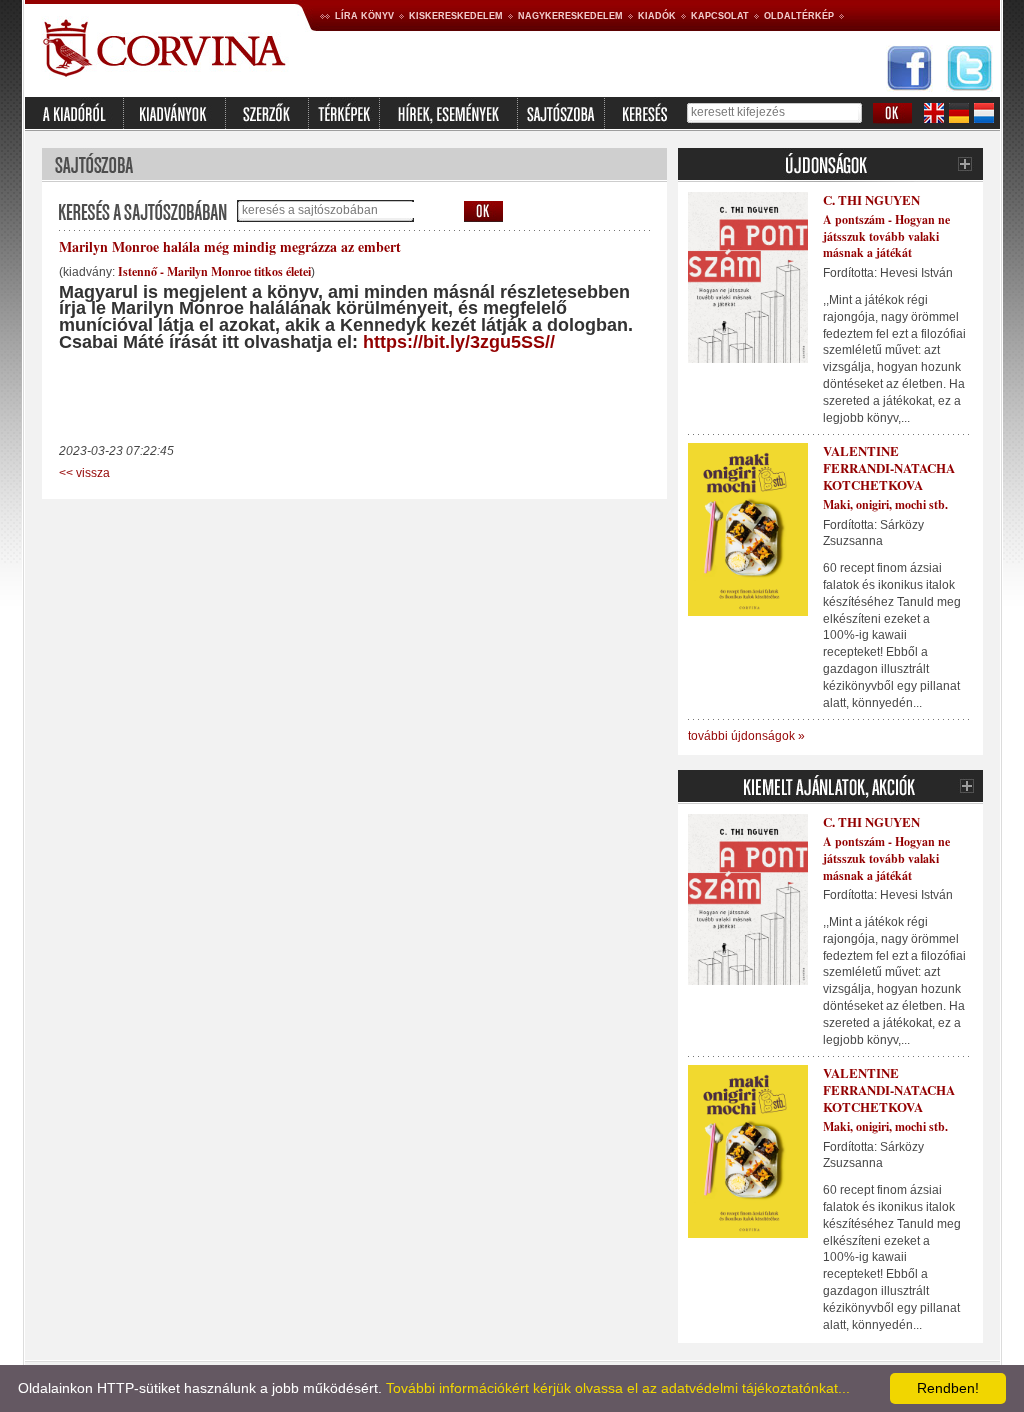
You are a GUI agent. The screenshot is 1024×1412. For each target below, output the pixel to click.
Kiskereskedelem (456, 16)
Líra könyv (364, 16)
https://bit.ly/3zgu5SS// (459, 342)
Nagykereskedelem (570, 16)
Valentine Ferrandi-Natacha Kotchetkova (889, 467)
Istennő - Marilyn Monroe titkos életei (214, 271)
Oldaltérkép (799, 16)
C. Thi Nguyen (871, 199)
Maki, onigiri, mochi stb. (885, 504)
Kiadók (657, 16)
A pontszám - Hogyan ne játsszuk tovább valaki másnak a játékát (886, 236)
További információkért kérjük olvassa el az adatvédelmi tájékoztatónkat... (618, 1388)
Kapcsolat (720, 16)
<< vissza (84, 473)
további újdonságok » (746, 736)
